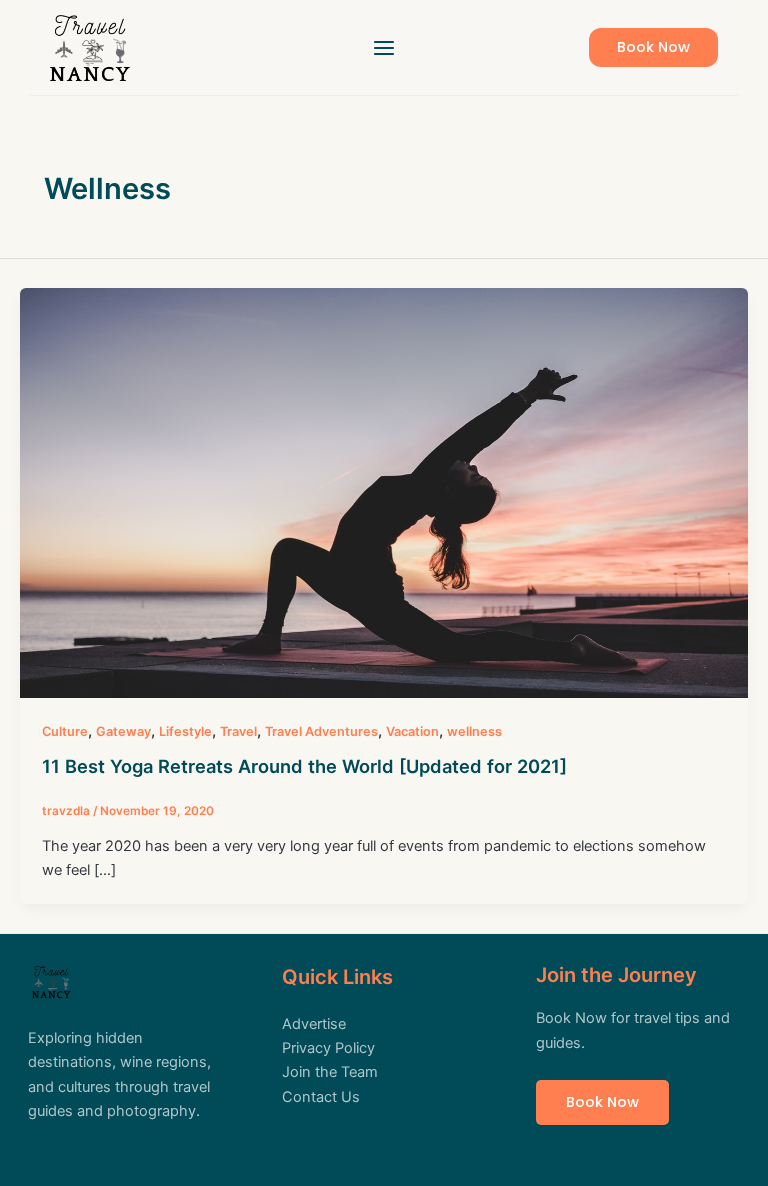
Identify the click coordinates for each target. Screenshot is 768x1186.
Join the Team (330, 1072)
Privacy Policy (328, 1048)
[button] (653, 47)
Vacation (412, 731)
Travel (238, 731)
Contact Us (321, 1097)
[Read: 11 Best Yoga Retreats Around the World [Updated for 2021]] (384, 492)
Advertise (314, 1024)
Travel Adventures (321, 731)
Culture (65, 731)
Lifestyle (185, 731)
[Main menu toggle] (384, 48)
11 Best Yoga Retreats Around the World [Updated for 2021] (304, 766)
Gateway (123, 731)
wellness (474, 731)
